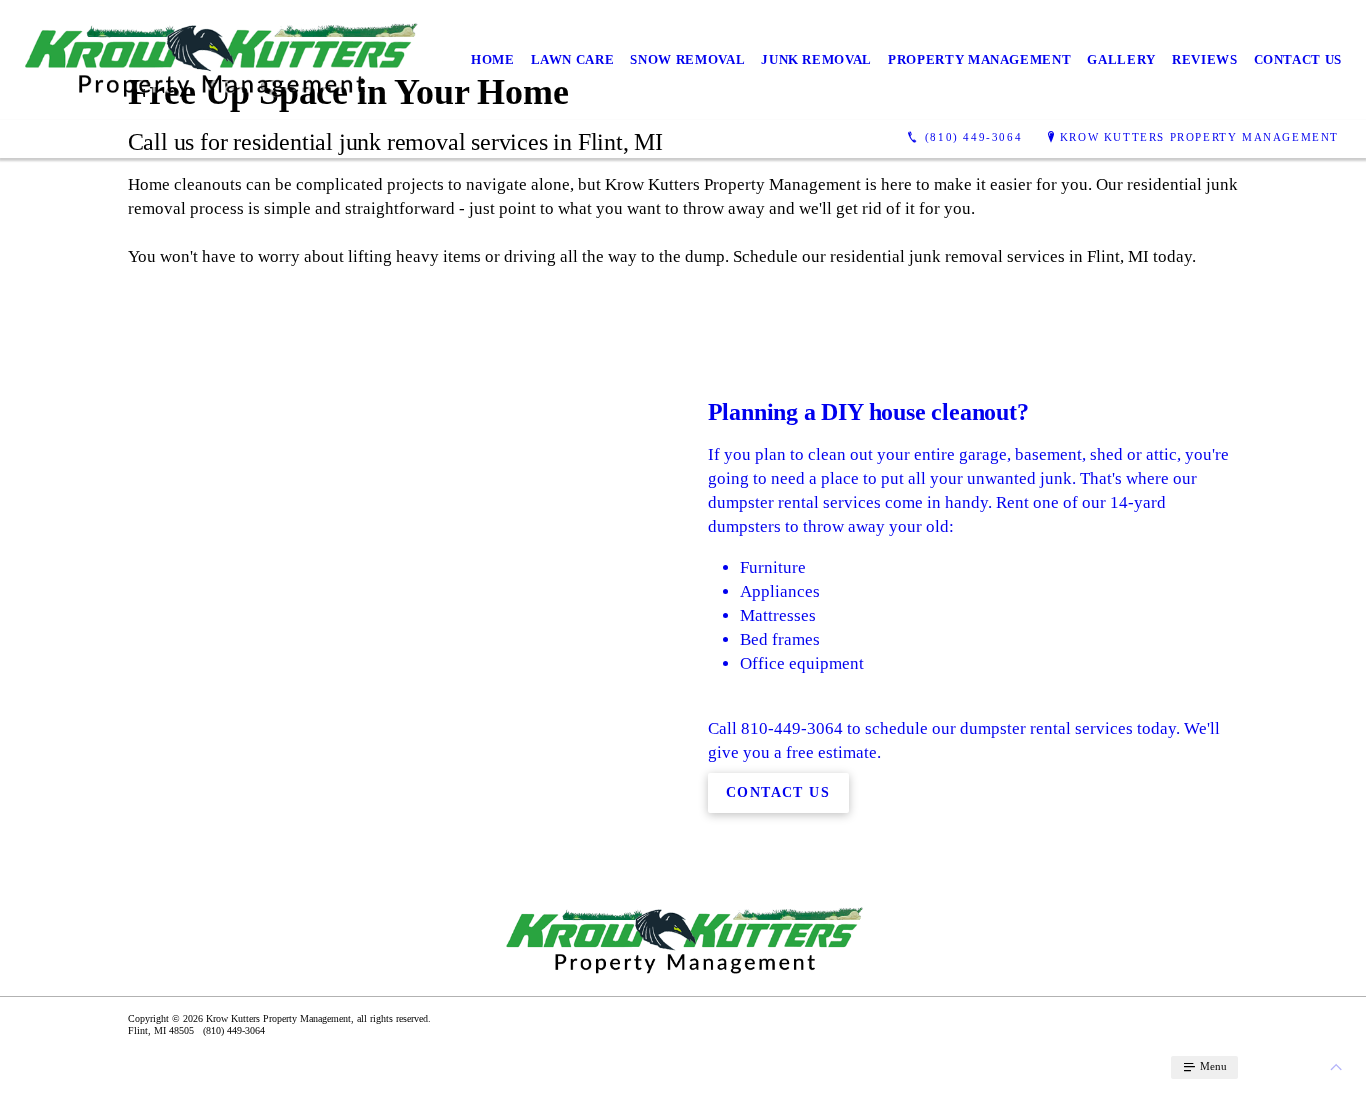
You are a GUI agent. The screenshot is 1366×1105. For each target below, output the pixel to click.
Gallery (1121, 59)
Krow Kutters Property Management (1199, 137)
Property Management (979, 59)
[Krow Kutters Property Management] (219, 60)
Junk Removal (816, 59)
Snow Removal (687, 59)
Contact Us (1298, 59)
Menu (1212, 1066)
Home (493, 59)
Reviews (1205, 59)
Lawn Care (573, 59)
